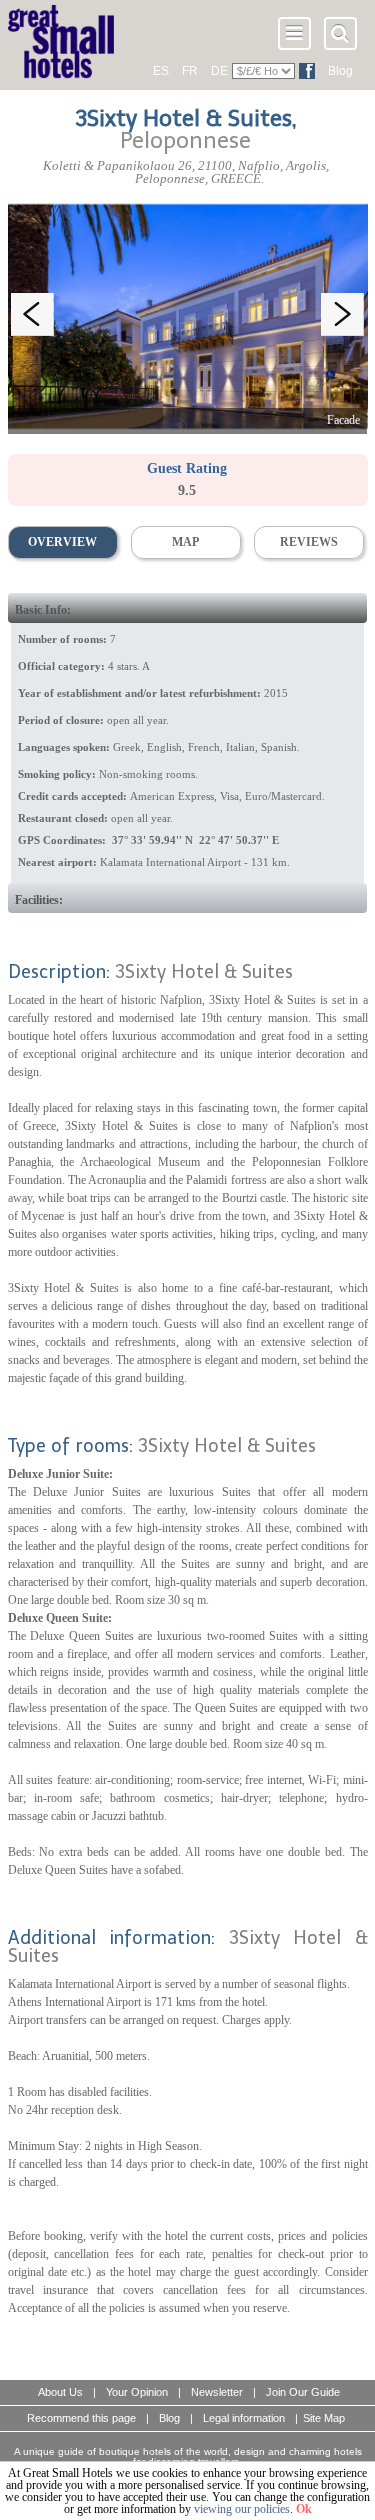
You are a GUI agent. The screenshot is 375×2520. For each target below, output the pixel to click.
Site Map (324, 2418)
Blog (340, 71)
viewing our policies (242, 2509)
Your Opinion (137, 2392)
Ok (304, 2509)
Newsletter (217, 2392)
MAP (185, 542)
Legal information (244, 2418)
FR (190, 71)
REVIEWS (309, 542)
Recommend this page (81, 2418)
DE (219, 71)
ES (161, 71)
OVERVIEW (62, 542)
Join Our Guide (303, 2392)
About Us (60, 2392)
